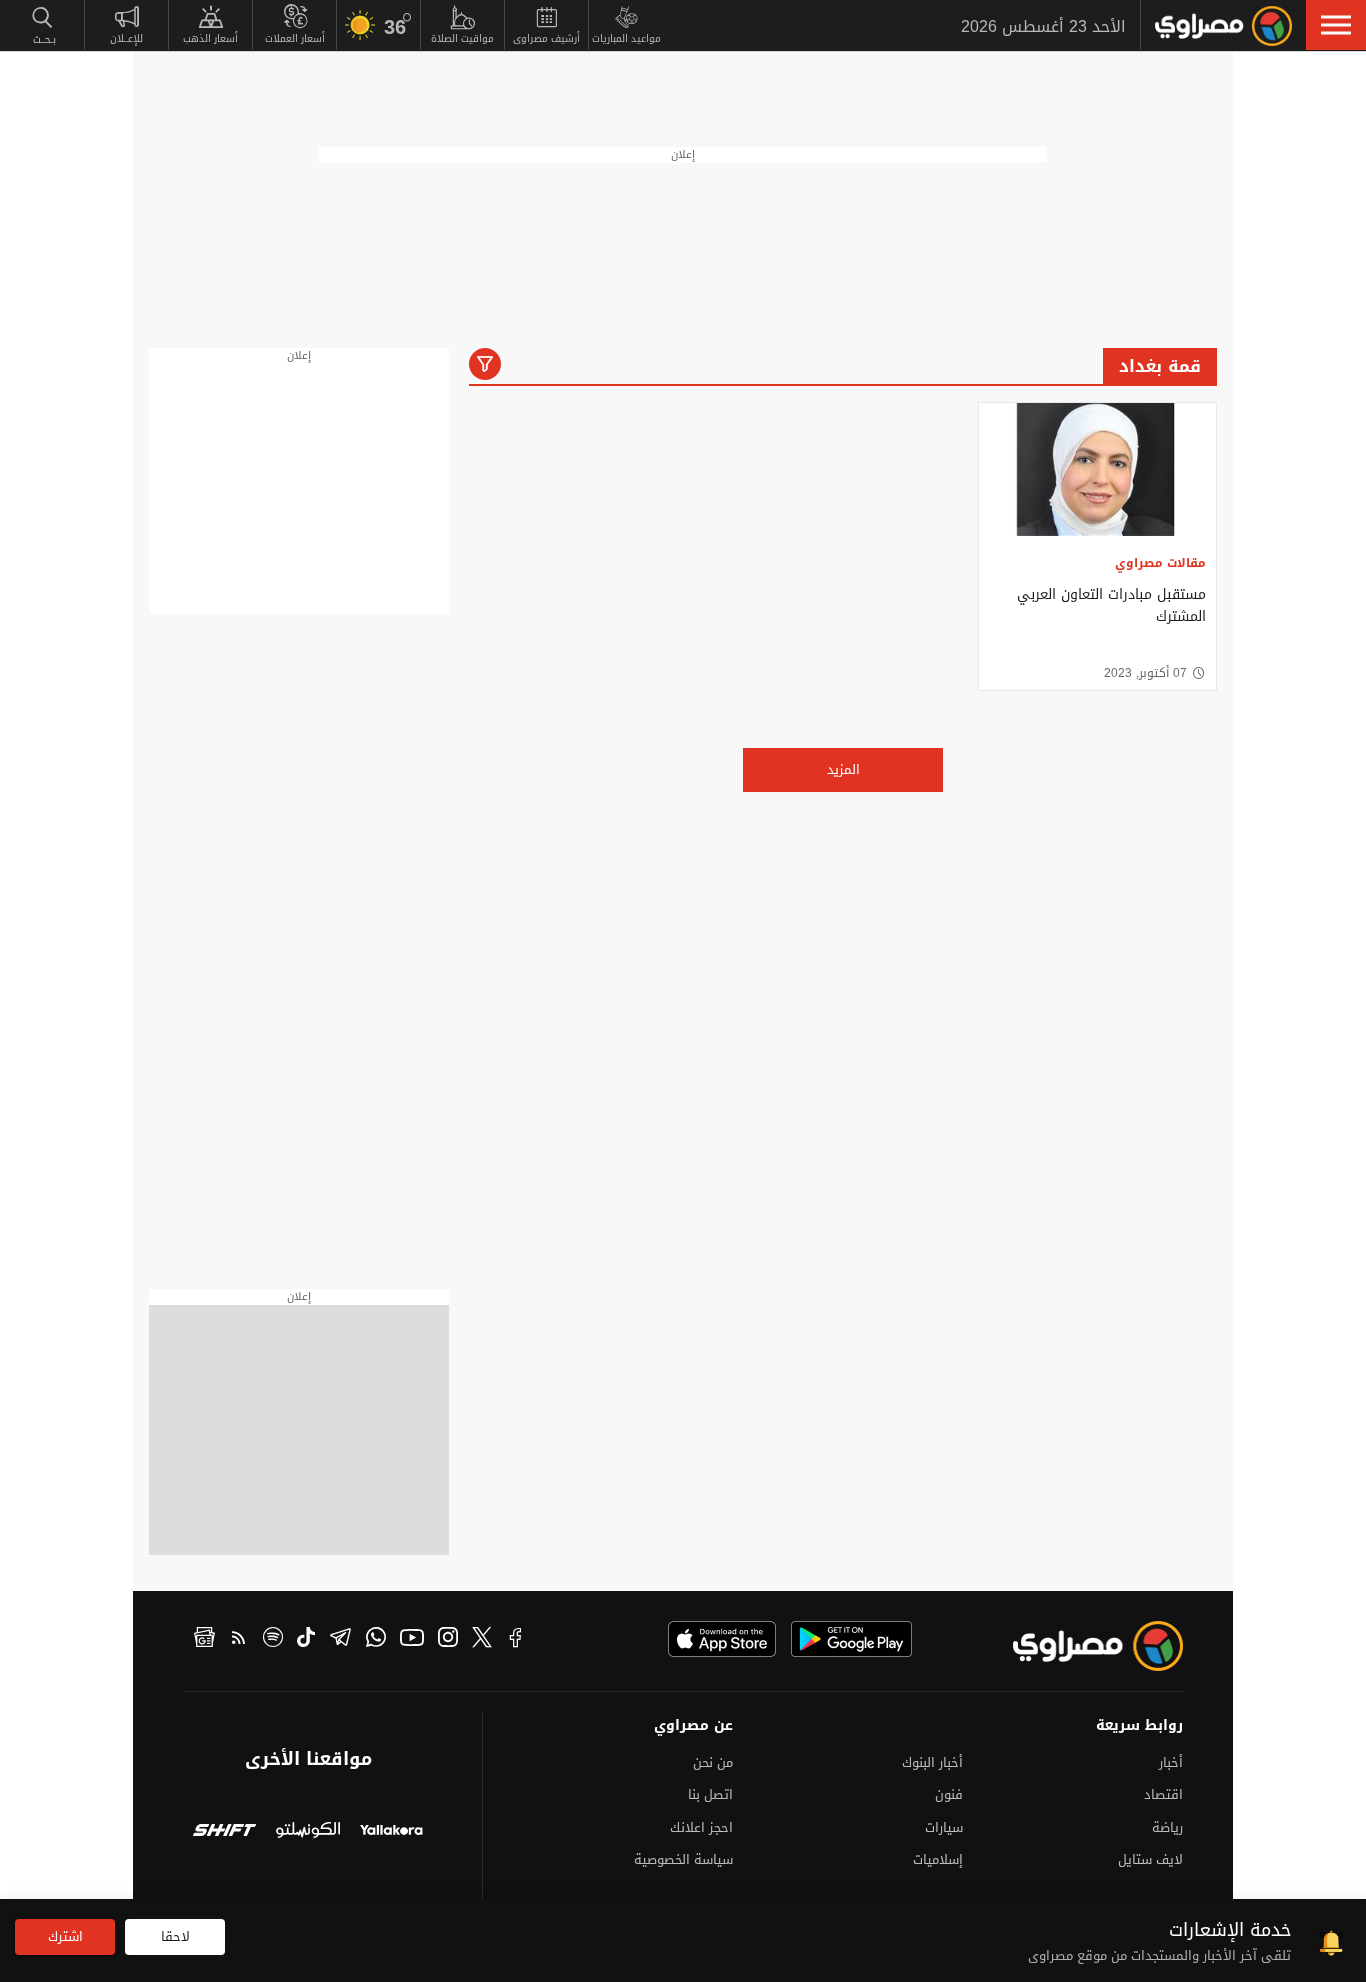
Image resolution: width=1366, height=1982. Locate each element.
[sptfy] (273, 1640)
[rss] (239, 1640)
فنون (949, 1794)
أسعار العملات (295, 38)
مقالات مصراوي (1160, 563)
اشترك (65, 1936)
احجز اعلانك (701, 1827)
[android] (851, 1639)
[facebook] (516, 1640)
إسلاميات (938, 1859)
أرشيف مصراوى (546, 38)
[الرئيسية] (1223, 26)
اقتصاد (1163, 1794)
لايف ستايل (1150, 1859)
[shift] (224, 1832)
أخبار (1171, 1762)
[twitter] (482, 1640)
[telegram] (340, 1640)
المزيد (843, 769)
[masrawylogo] (1080, 1646)
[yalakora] (391, 1832)
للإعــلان (126, 38)
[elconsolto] (307, 1832)
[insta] (448, 1640)
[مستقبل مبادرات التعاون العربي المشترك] (1097, 469)
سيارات (944, 1827)
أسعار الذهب (210, 38)
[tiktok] (306, 1640)
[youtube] (412, 1640)
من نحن (713, 1762)
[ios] (722, 1639)
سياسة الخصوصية (683, 1859)
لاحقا (175, 1936)
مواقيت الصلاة (462, 38)
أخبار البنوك (932, 1762)
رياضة (1167, 1827)
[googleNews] (204, 1640)
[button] (1336, 25)
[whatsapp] (376, 1640)
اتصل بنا (710, 1794)
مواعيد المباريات (626, 38)
